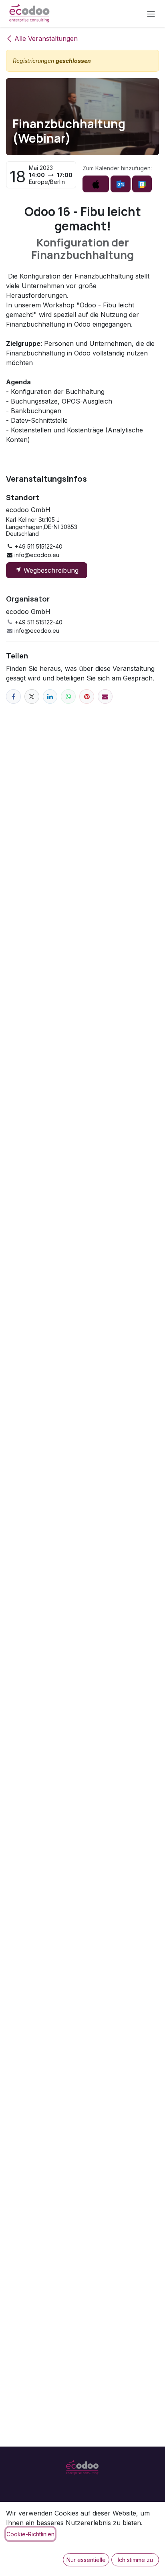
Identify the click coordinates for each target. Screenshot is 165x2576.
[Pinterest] (87, 697)
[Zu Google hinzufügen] (142, 184)
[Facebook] (13, 697)
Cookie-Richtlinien (30, 2534)
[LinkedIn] (50, 697)
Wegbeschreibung (50, 570)
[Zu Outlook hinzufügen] (120, 184)
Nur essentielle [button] (86, 2560)
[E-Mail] (105, 697)
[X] (32, 697)
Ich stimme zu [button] (135, 2560)
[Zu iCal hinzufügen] (96, 184)
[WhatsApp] (68, 697)
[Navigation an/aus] (151, 14)
